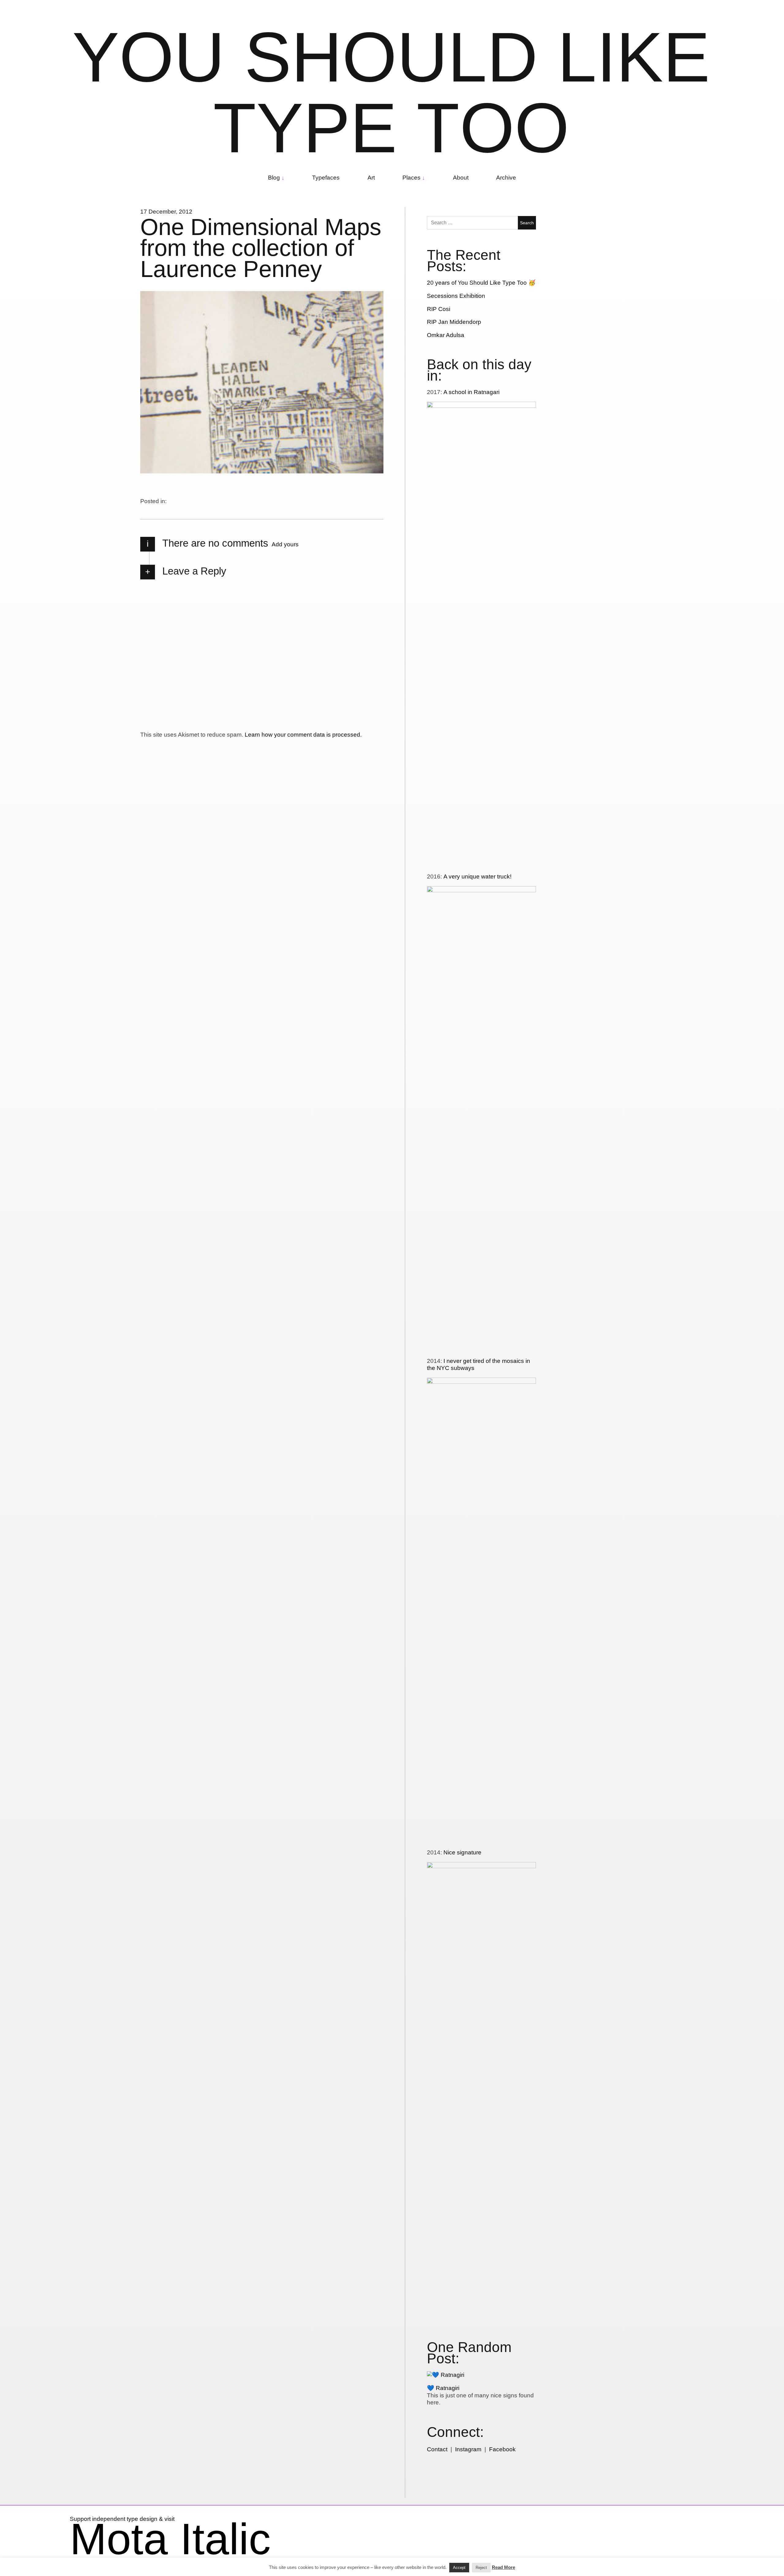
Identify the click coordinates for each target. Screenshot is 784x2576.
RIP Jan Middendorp (454, 322)
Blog (274, 178)
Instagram (468, 2449)
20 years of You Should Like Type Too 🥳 (481, 283)
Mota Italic (170, 2539)
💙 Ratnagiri (443, 2388)
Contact (437, 2449)
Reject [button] (481, 2568)
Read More (503, 2567)
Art (371, 178)
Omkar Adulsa (446, 335)
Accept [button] (459, 2568)
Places (411, 178)
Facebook (502, 2449)
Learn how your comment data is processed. (303, 735)
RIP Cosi (439, 309)
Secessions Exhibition (456, 296)
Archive (506, 178)
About (461, 178)
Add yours (285, 544)
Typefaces (326, 178)
